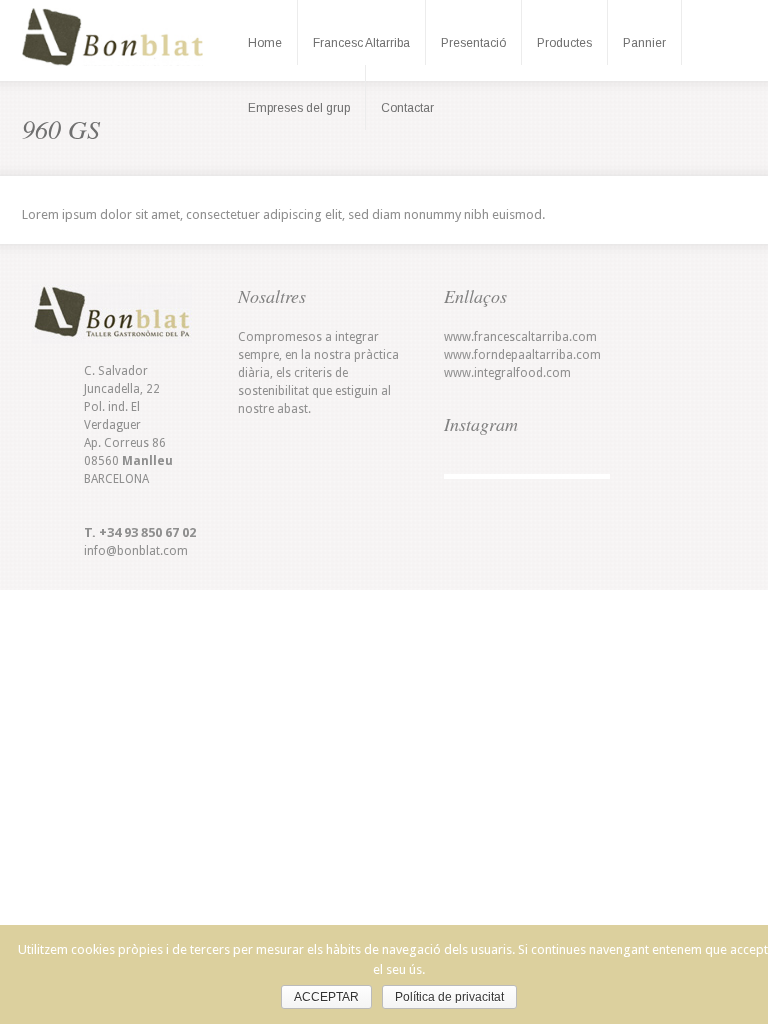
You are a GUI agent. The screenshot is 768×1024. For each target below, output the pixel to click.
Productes (564, 43)
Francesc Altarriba (361, 43)
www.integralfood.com (507, 373)
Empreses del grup (299, 108)
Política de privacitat (449, 997)
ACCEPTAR (326, 997)
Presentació (473, 43)
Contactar (407, 108)
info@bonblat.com (136, 551)
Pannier (644, 43)
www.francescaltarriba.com (520, 337)
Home (265, 43)
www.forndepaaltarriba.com (522, 355)
